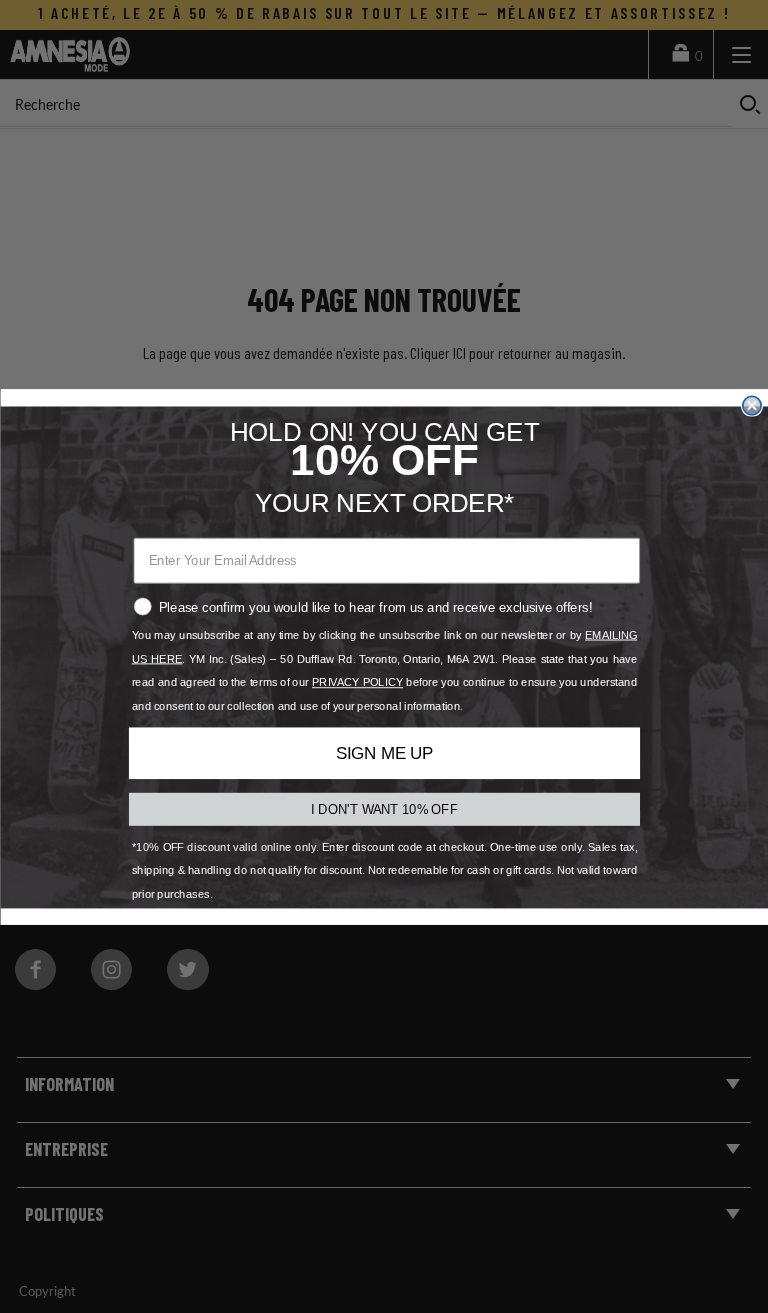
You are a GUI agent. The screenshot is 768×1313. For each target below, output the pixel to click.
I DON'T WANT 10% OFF (384, 808)
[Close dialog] (751, 405)
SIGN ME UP (383, 753)
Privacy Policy (357, 682)
